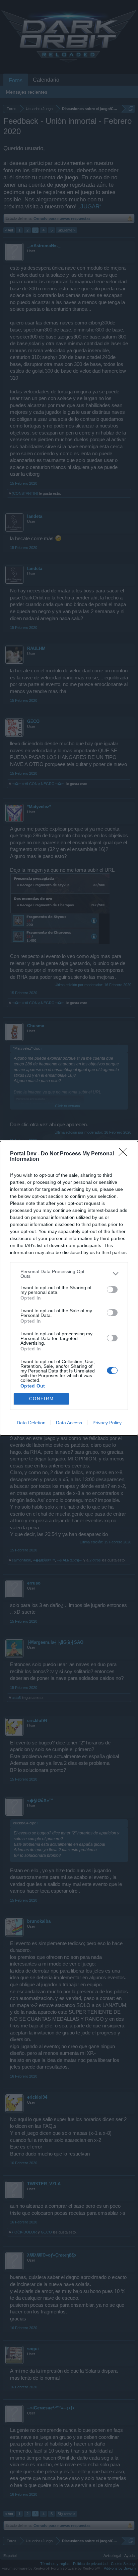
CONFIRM (42, 1399)
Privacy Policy (107, 1423)
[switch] (112, 1290)
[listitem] (69, 1274)
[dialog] (69, 1288)
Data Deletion (31, 1423)
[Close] (125, 1154)
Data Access (69, 1423)
